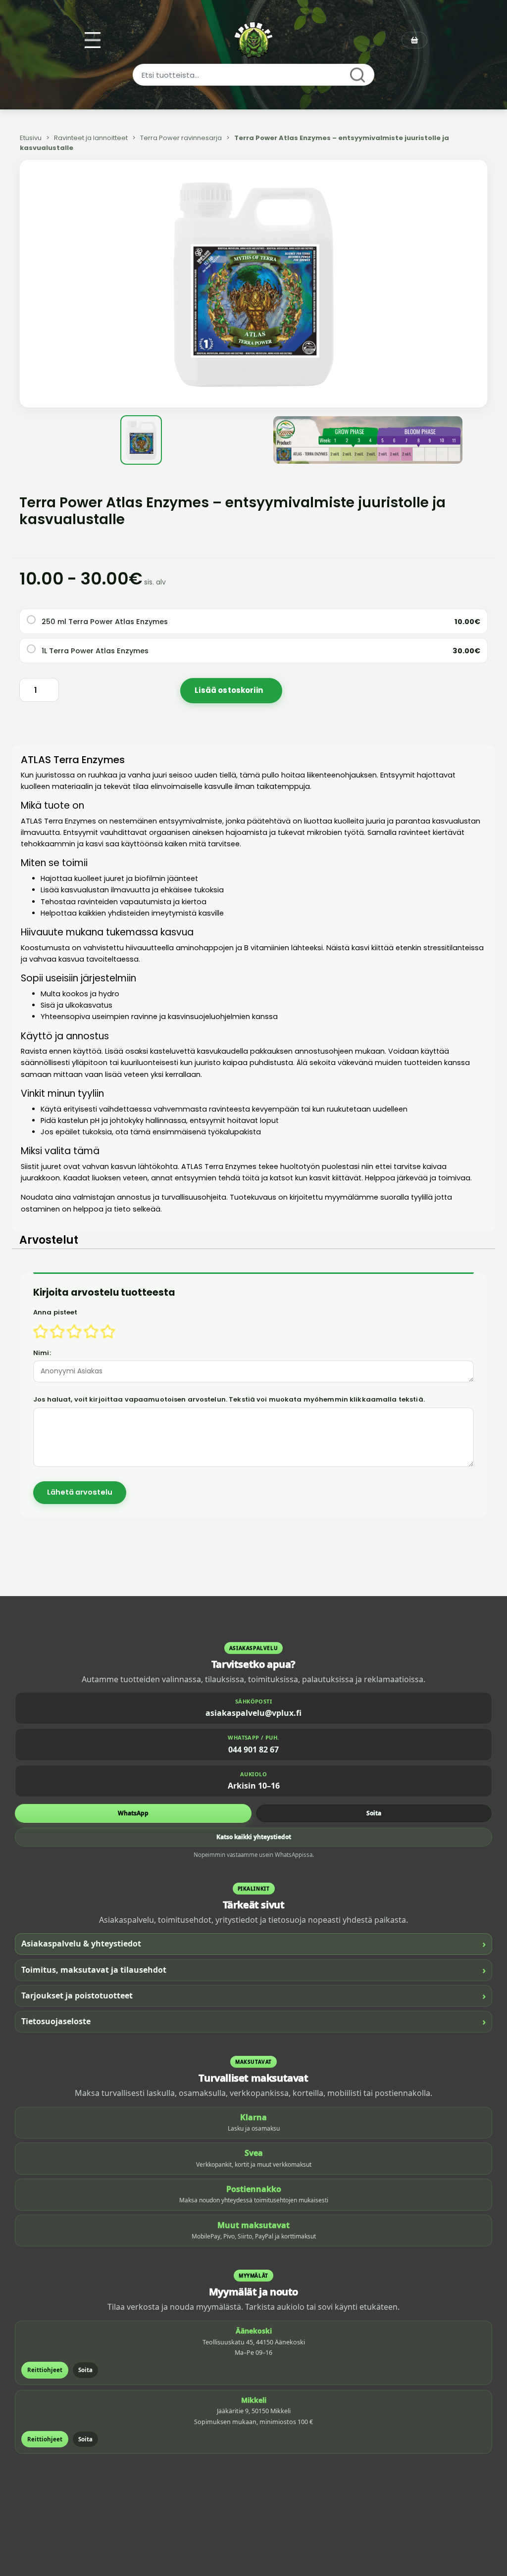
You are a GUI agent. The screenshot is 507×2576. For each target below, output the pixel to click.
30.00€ (466, 651)
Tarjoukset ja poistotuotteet (253, 1996)
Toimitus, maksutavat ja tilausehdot (253, 1970)
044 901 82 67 (253, 1750)
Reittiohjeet (45, 2370)
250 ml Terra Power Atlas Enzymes (105, 622)
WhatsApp (133, 1813)
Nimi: (42, 1353)
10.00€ (467, 622)
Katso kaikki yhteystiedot (254, 1837)
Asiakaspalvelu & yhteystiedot (253, 1944)
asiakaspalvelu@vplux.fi (253, 1713)
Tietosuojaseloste (253, 2021)
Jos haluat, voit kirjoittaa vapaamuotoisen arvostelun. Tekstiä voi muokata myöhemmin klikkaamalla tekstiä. (229, 1399)
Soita (374, 1813)
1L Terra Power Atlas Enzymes (95, 651)
